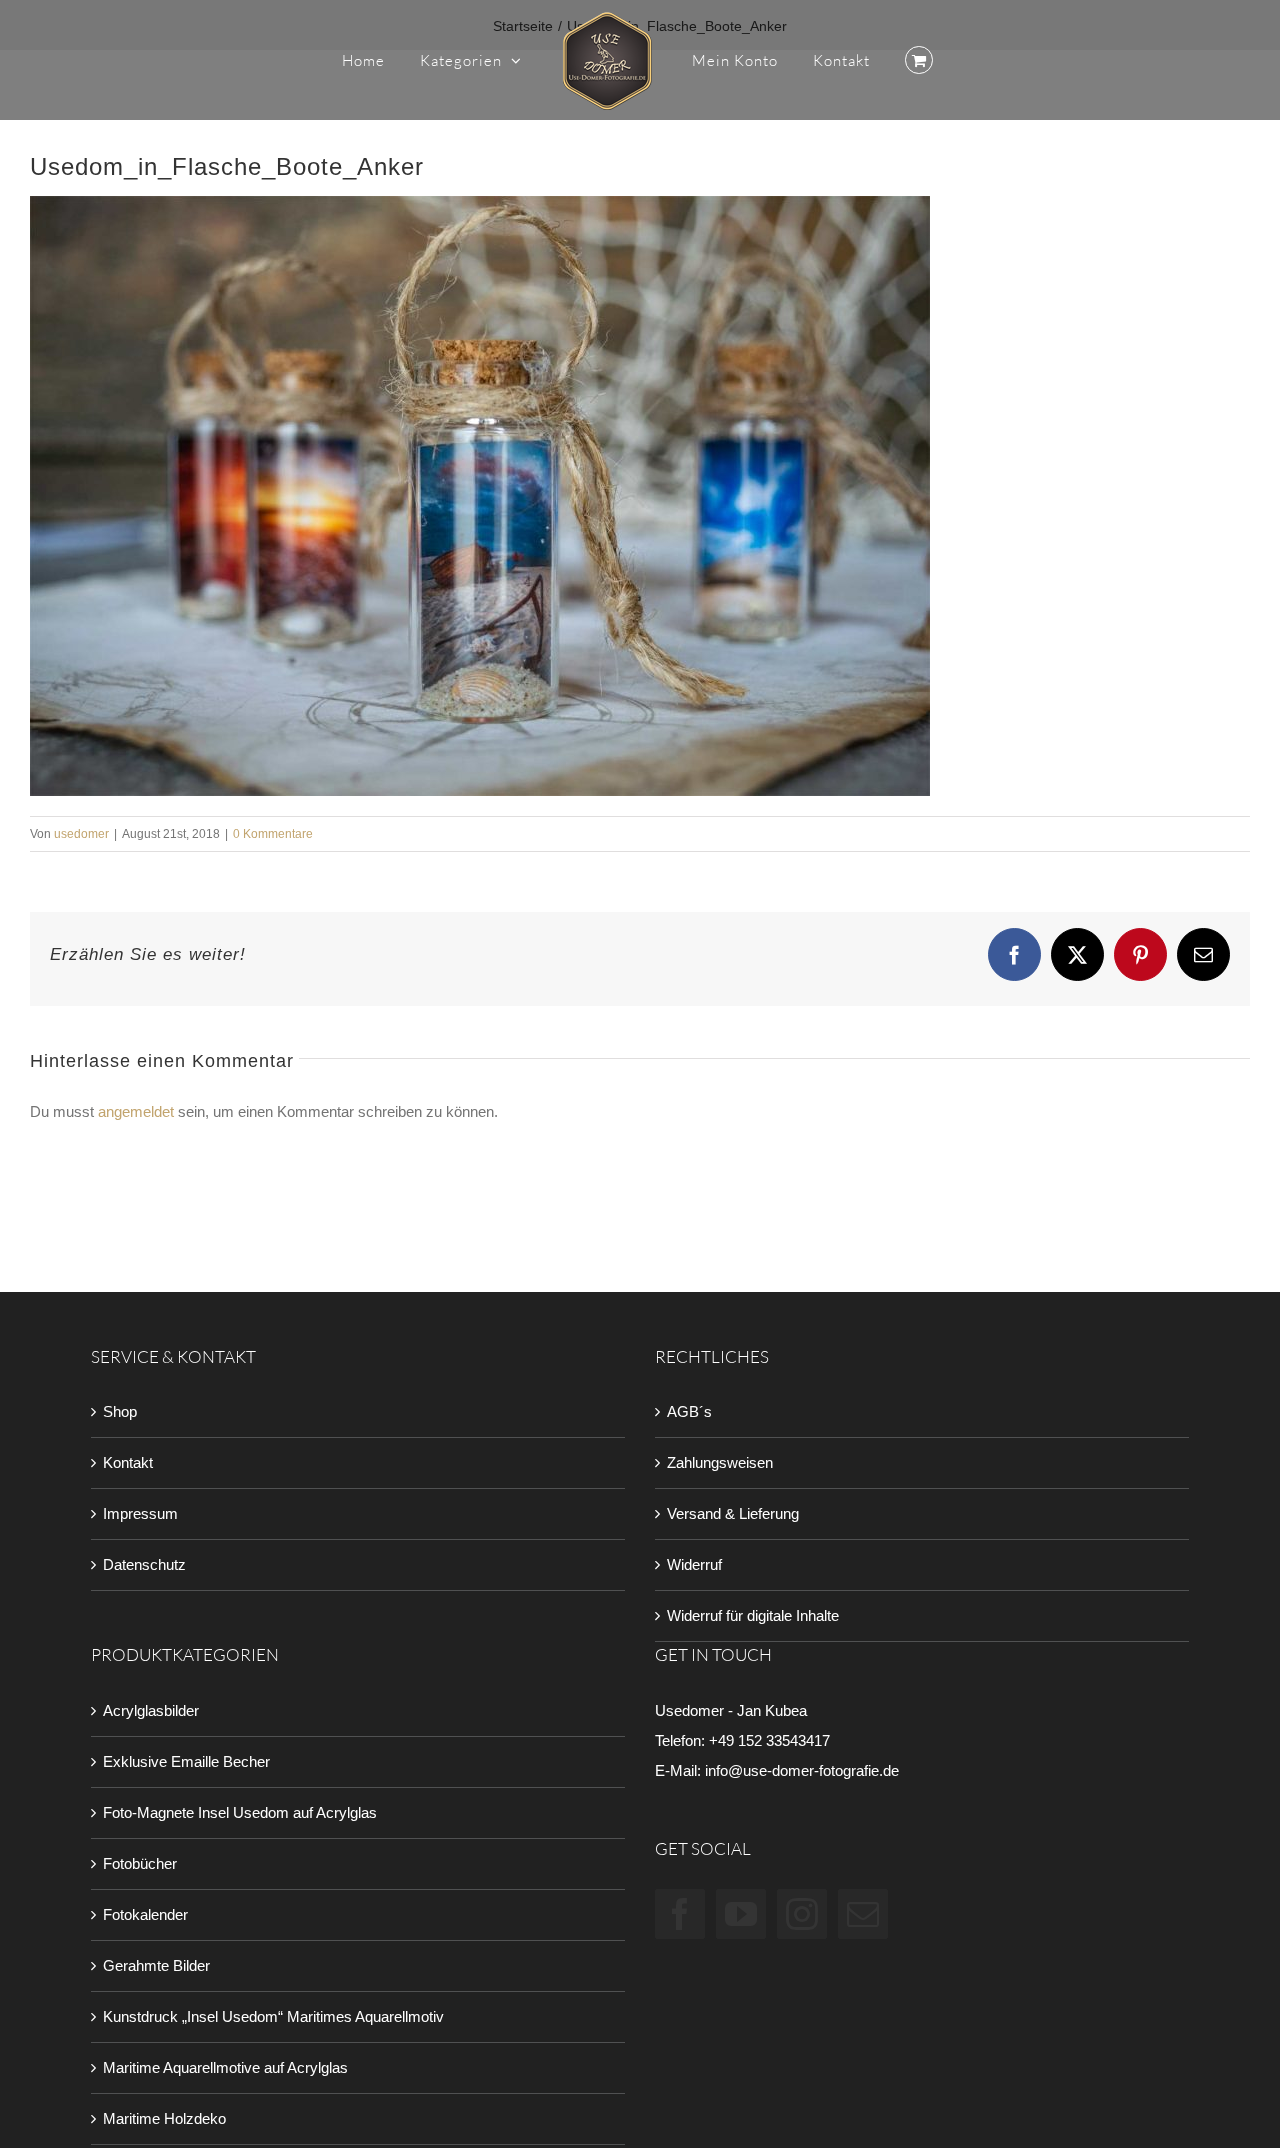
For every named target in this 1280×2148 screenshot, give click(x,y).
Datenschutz (144, 1564)
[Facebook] (680, 1914)
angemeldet (136, 1111)
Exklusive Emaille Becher (186, 1761)
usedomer (81, 834)
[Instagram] (802, 1914)
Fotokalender (145, 1914)
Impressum (140, 1513)
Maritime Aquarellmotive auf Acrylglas (225, 2067)
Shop (120, 1411)
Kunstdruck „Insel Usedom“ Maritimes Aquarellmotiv (273, 2016)
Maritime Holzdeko (164, 2118)
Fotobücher (140, 1863)
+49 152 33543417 (769, 1740)
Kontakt (128, 1462)
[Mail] (863, 1914)
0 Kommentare (273, 834)
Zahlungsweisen (720, 1462)
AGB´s (689, 1411)
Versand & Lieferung (733, 1513)
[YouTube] (741, 1914)
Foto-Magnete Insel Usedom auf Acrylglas (240, 1812)
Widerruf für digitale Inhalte (753, 1615)
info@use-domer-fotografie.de (802, 1770)
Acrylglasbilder (151, 1710)
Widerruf (694, 1564)
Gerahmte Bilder (156, 1965)
